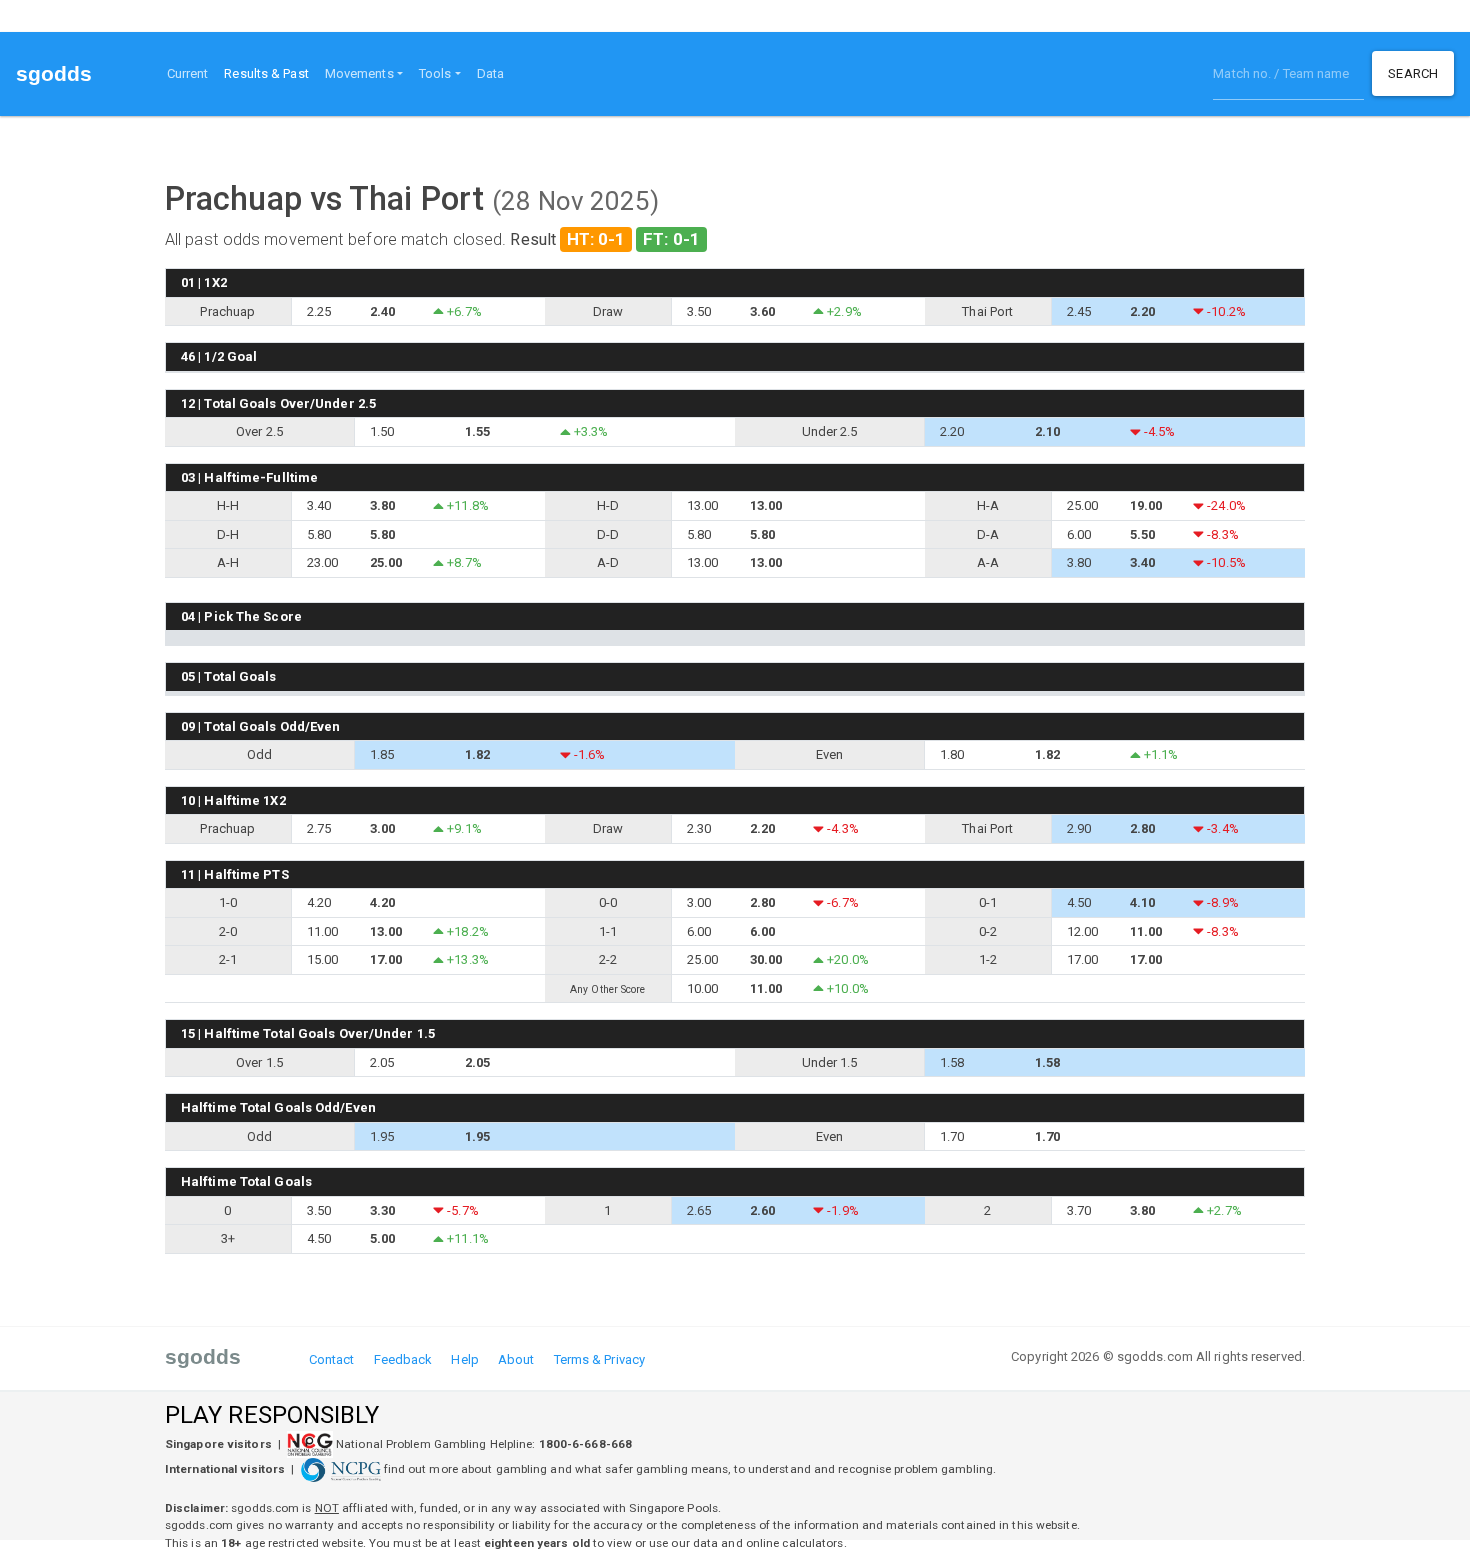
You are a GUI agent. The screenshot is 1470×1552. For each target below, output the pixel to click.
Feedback (403, 1359)
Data (490, 73)
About (516, 1359)
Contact (332, 1359)
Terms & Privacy (600, 1359)
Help (464, 1359)
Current (188, 73)
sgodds (54, 73)
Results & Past (270, 73)
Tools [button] (435, 73)
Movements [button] (359, 73)
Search (1413, 73)
